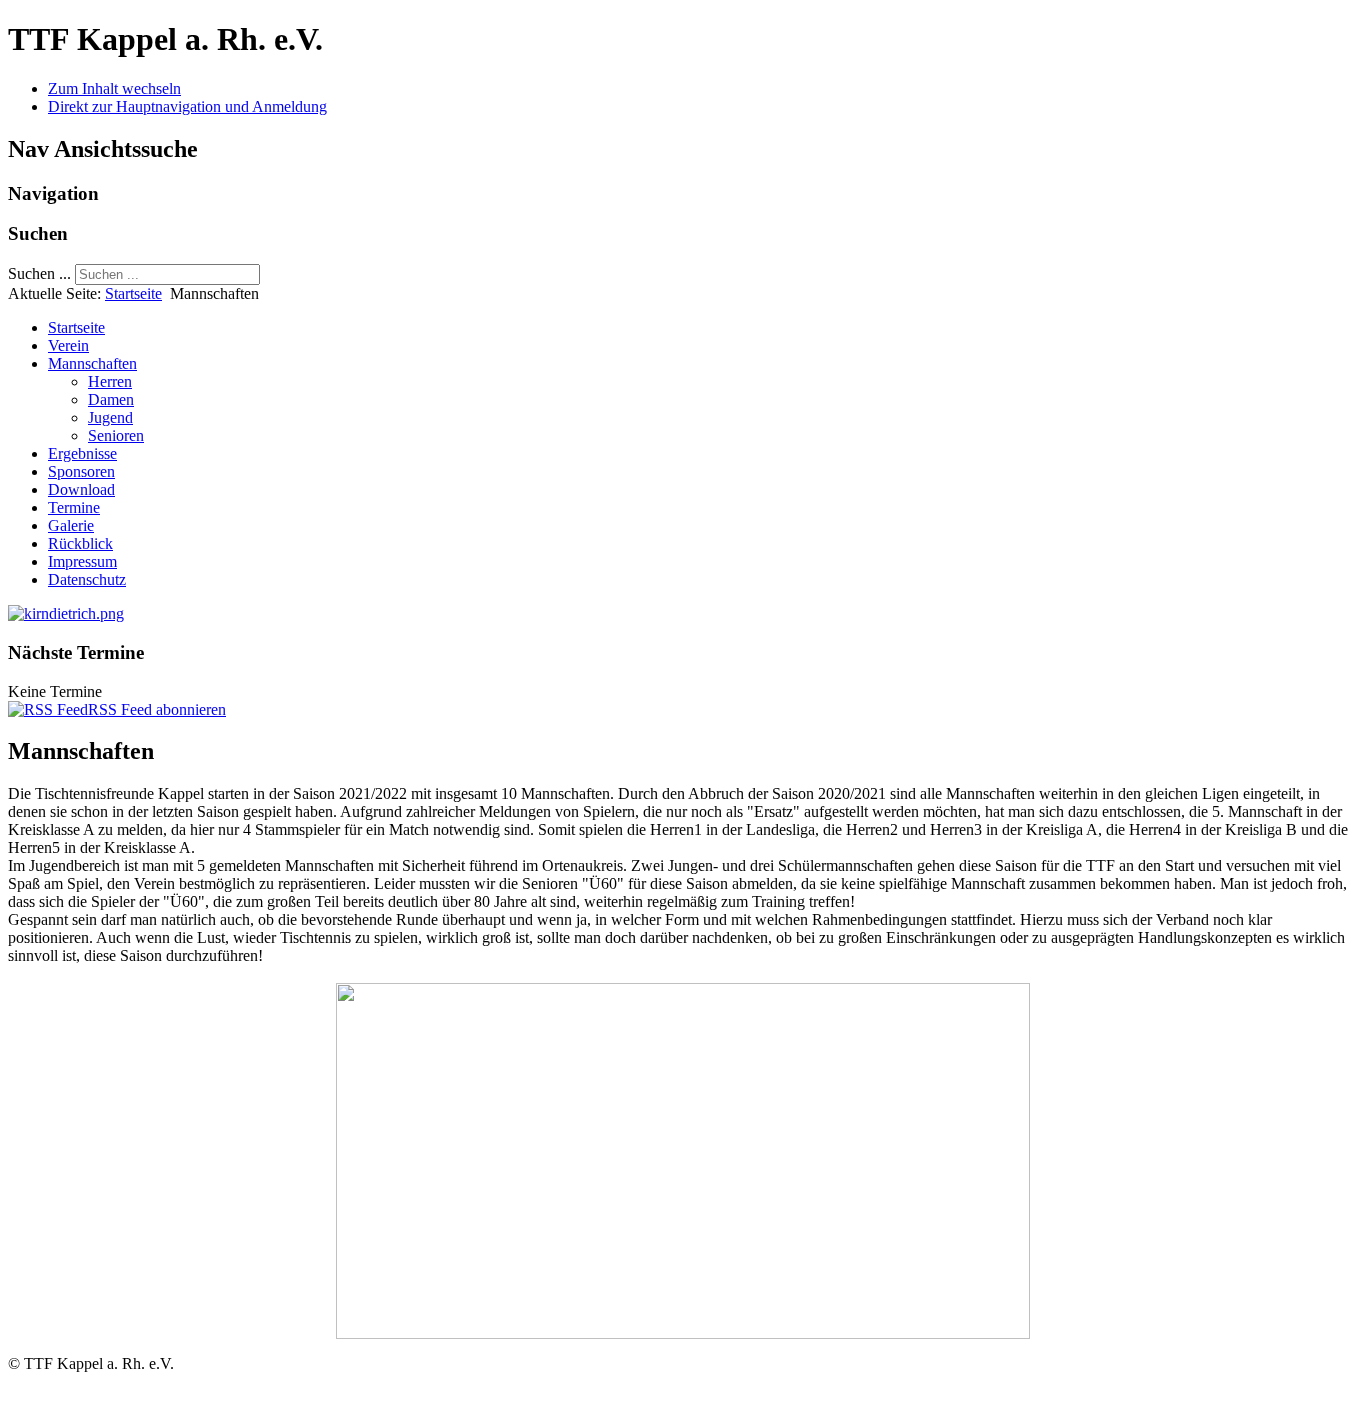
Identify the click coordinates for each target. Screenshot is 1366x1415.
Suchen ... (39, 273)
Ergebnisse (82, 453)
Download (81, 489)
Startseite (133, 293)
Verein (68, 345)
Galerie (71, 525)
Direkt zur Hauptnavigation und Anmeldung (187, 106)
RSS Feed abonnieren (157, 709)
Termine (74, 507)
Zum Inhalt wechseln (114, 88)
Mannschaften (92, 363)
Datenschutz (87, 579)
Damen (111, 399)
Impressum (82, 561)
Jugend (110, 417)
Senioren (116, 435)
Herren (110, 381)
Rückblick (80, 543)
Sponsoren (81, 471)
